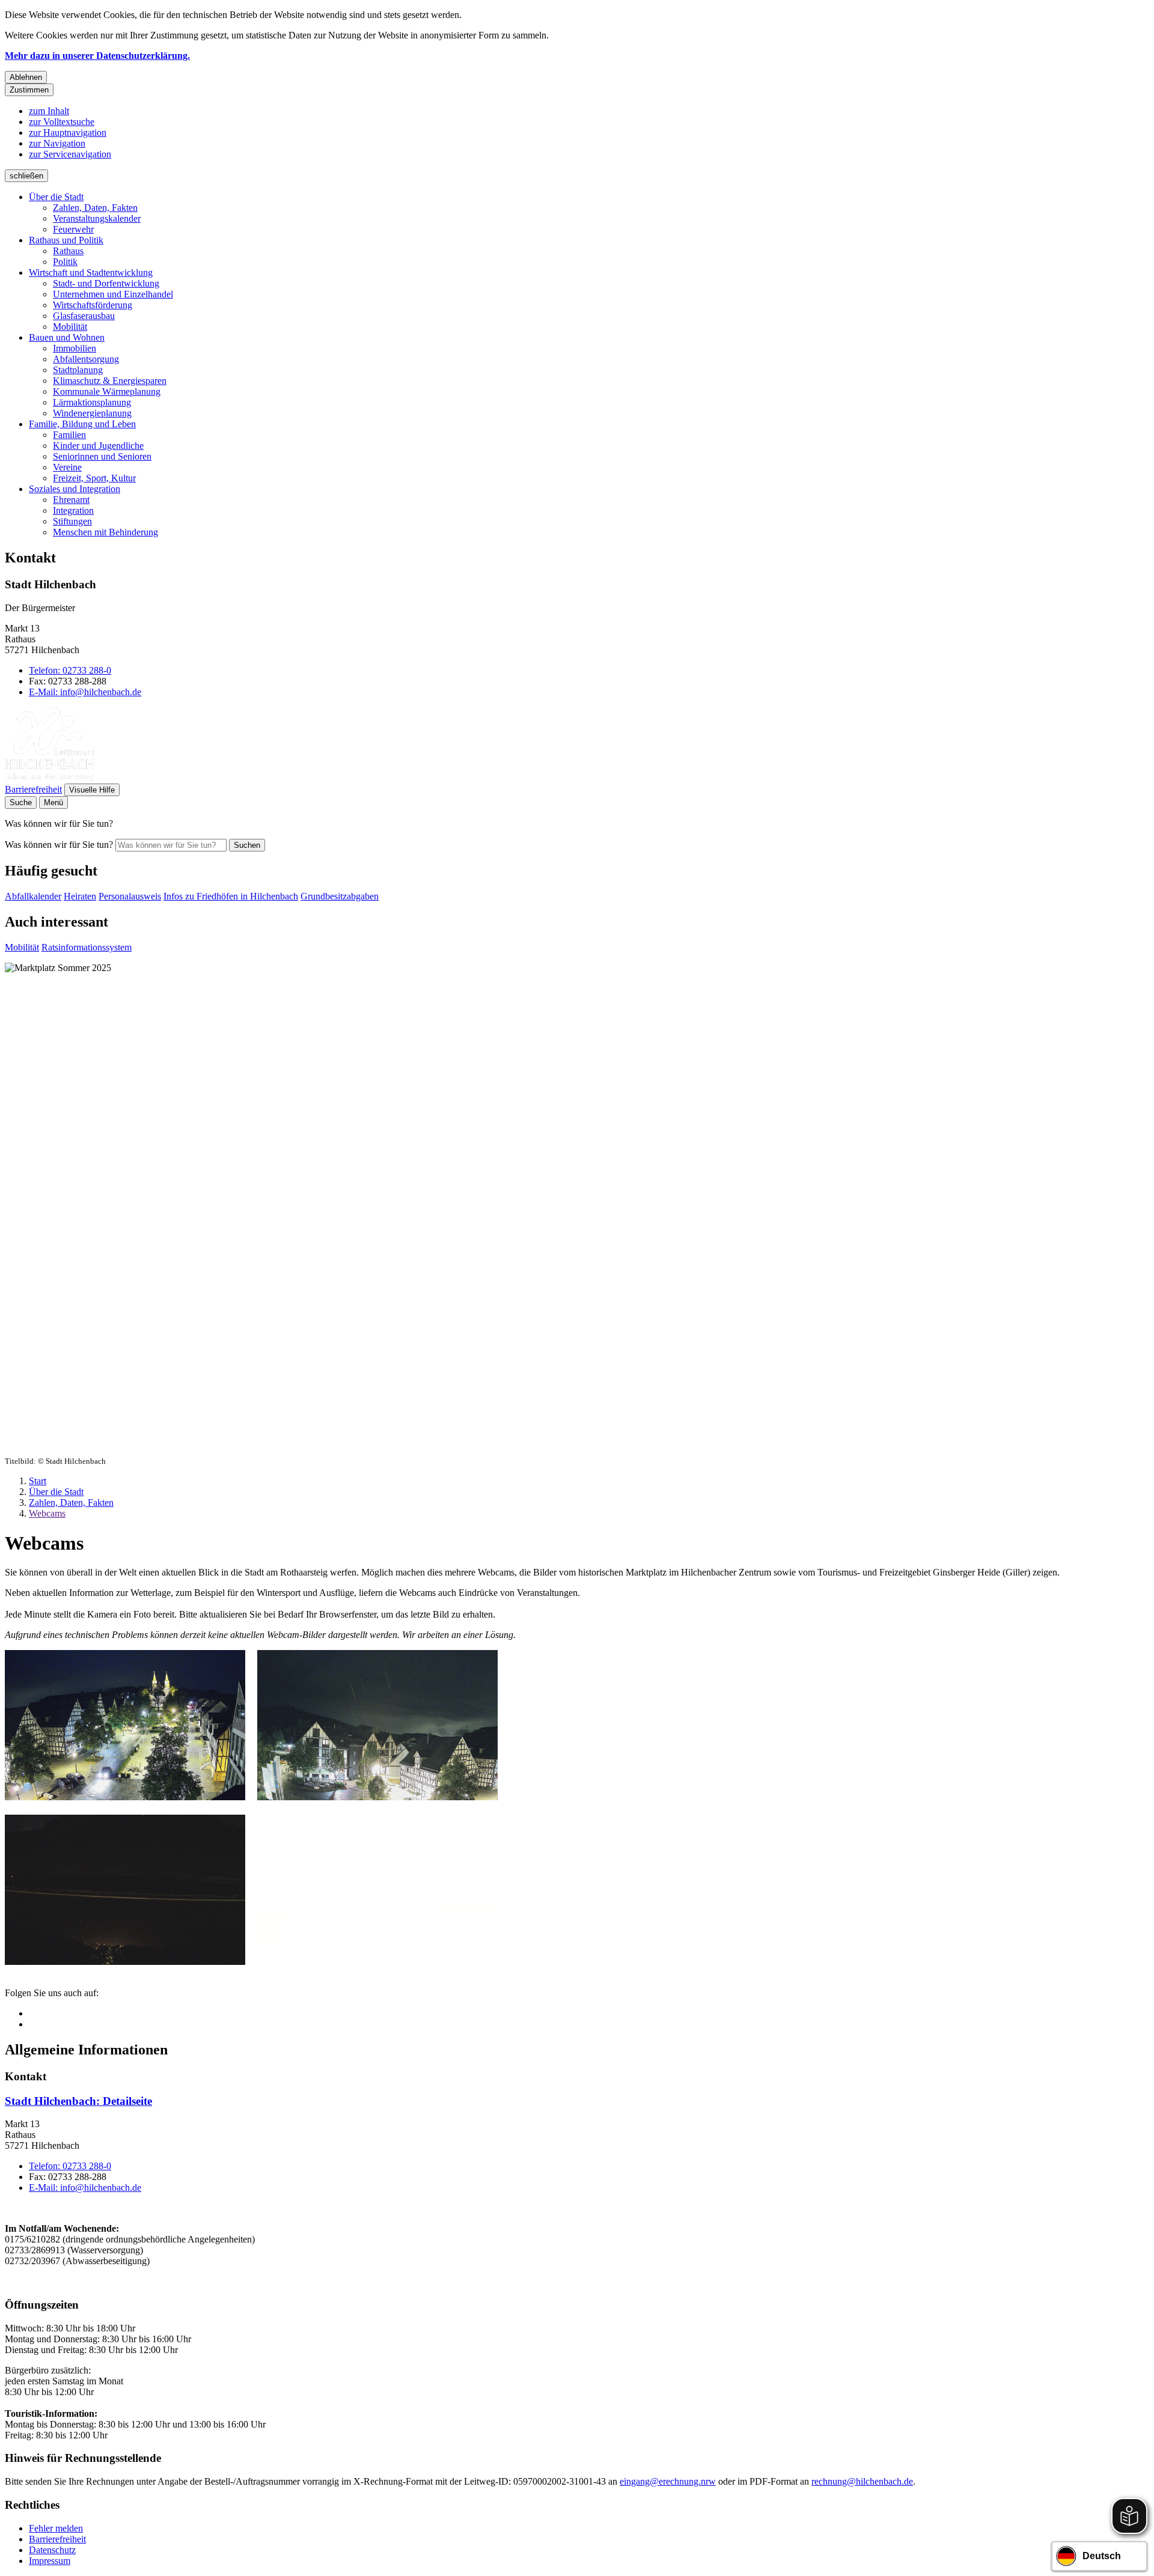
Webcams (47, 1513)
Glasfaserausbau (84, 316)
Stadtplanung (78, 370)
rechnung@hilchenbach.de (862, 2481)
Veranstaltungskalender (97, 218)
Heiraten (80, 896)
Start (38, 1481)
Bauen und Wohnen (67, 337)
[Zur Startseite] (50, 778)
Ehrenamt (71, 500)
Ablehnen (26, 77)
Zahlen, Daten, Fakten (95, 208)
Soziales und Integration (75, 489)
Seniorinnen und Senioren (102, 456)
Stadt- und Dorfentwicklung (106, 283)
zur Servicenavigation (70, 154)
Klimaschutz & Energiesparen (110, 381)
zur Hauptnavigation (68, 132)
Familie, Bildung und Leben (82, 424)
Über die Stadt (56, 197)
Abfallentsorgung (86, 359)
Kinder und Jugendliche (98, 446)
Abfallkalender (33, 896)
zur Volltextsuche (62, 122)
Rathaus (68, 251)
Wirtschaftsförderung (93, 305)
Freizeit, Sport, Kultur (94, 478)
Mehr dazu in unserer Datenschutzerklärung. (97, 56)
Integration (73, 510)
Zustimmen (29, 90)
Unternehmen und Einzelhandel (113, 294)
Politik (65, 262)
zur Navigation (57, 143)
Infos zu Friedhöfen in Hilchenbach (231, 896)
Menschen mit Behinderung (105, 532)
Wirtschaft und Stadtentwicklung (91, 273)
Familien (69, 435)
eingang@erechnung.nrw (668, 2481)
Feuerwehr (73, 229)
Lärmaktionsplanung (92, 402)
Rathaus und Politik (66, 240)
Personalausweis (130, 896)
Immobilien (75, 348)
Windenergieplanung (92, 413)
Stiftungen (72, 521)
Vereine (67, 467)
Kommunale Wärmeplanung (107, 391)
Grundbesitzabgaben (340, 896)
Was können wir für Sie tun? (59, 845)
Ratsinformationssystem (87, 947)
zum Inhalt (49, 111)
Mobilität (70, 327)
